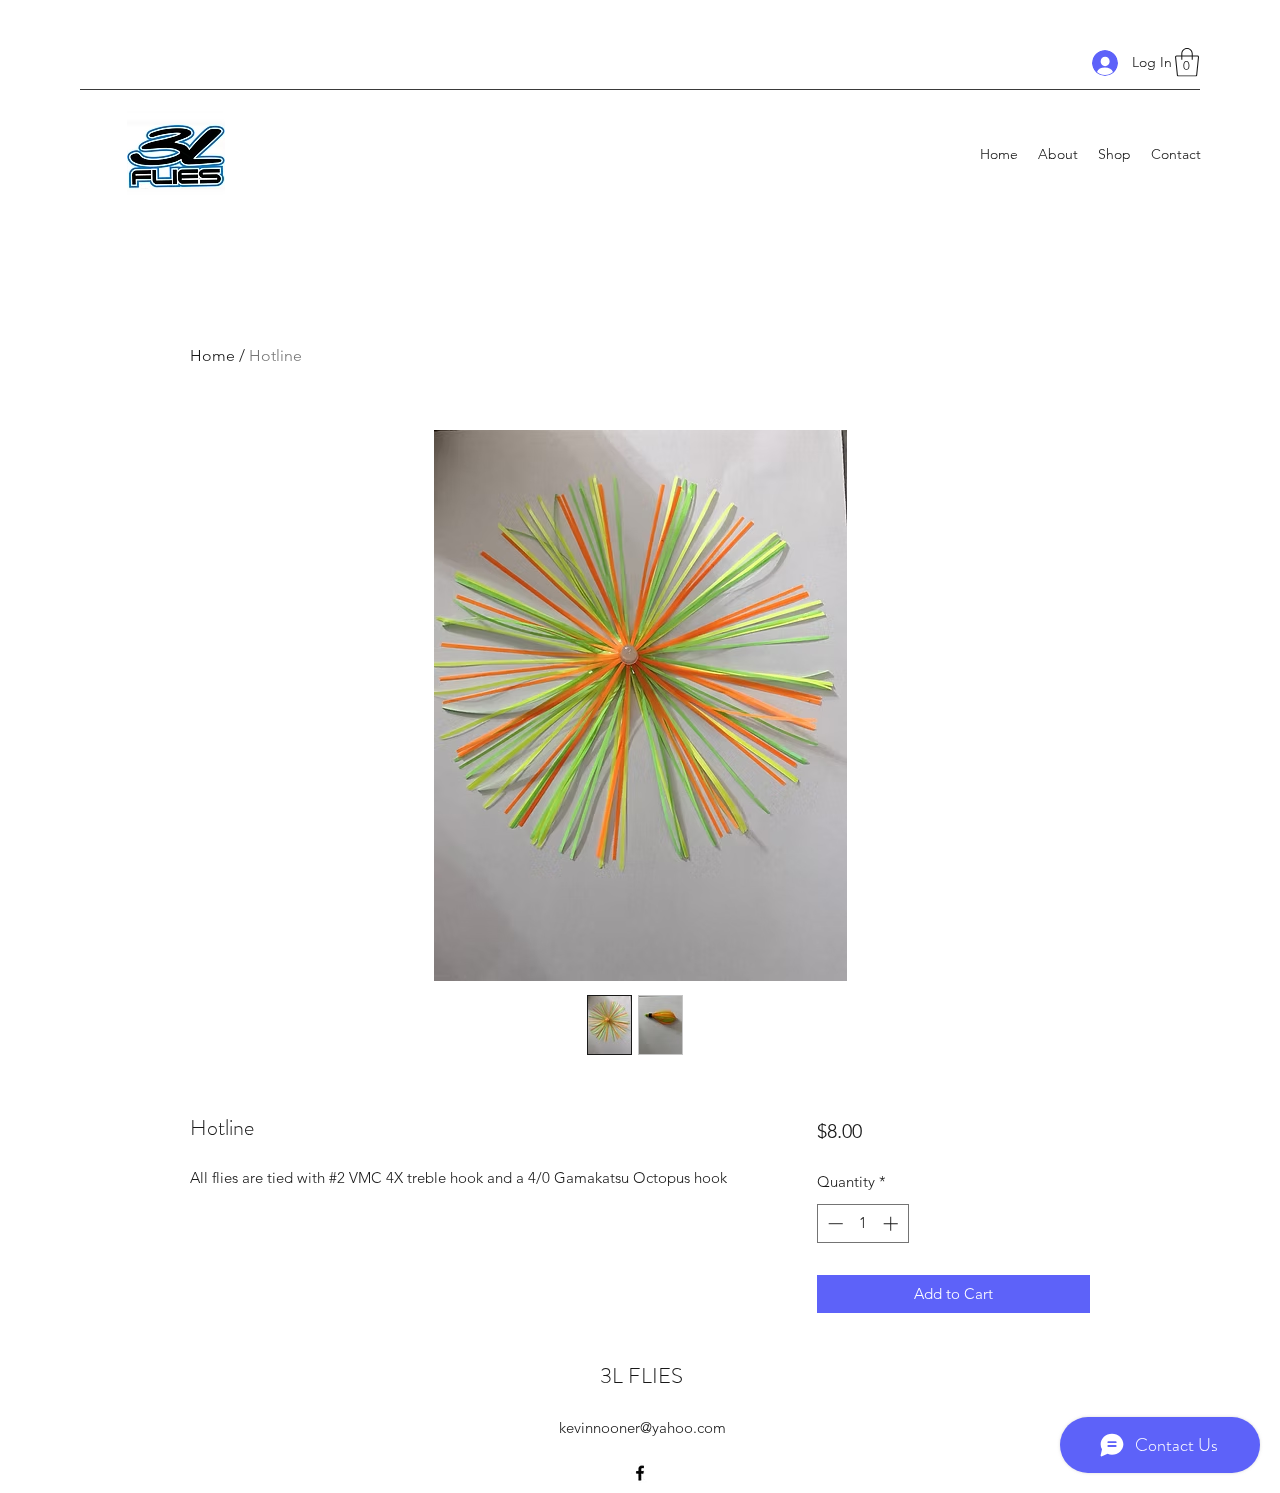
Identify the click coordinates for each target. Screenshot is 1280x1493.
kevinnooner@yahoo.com (642, 1427)
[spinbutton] (862, 1223)
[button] (1187, 62)
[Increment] (892, 1223)
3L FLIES (641, 1375)
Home (212, 355)
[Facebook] (640, 1473)
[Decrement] (833, 1223)
